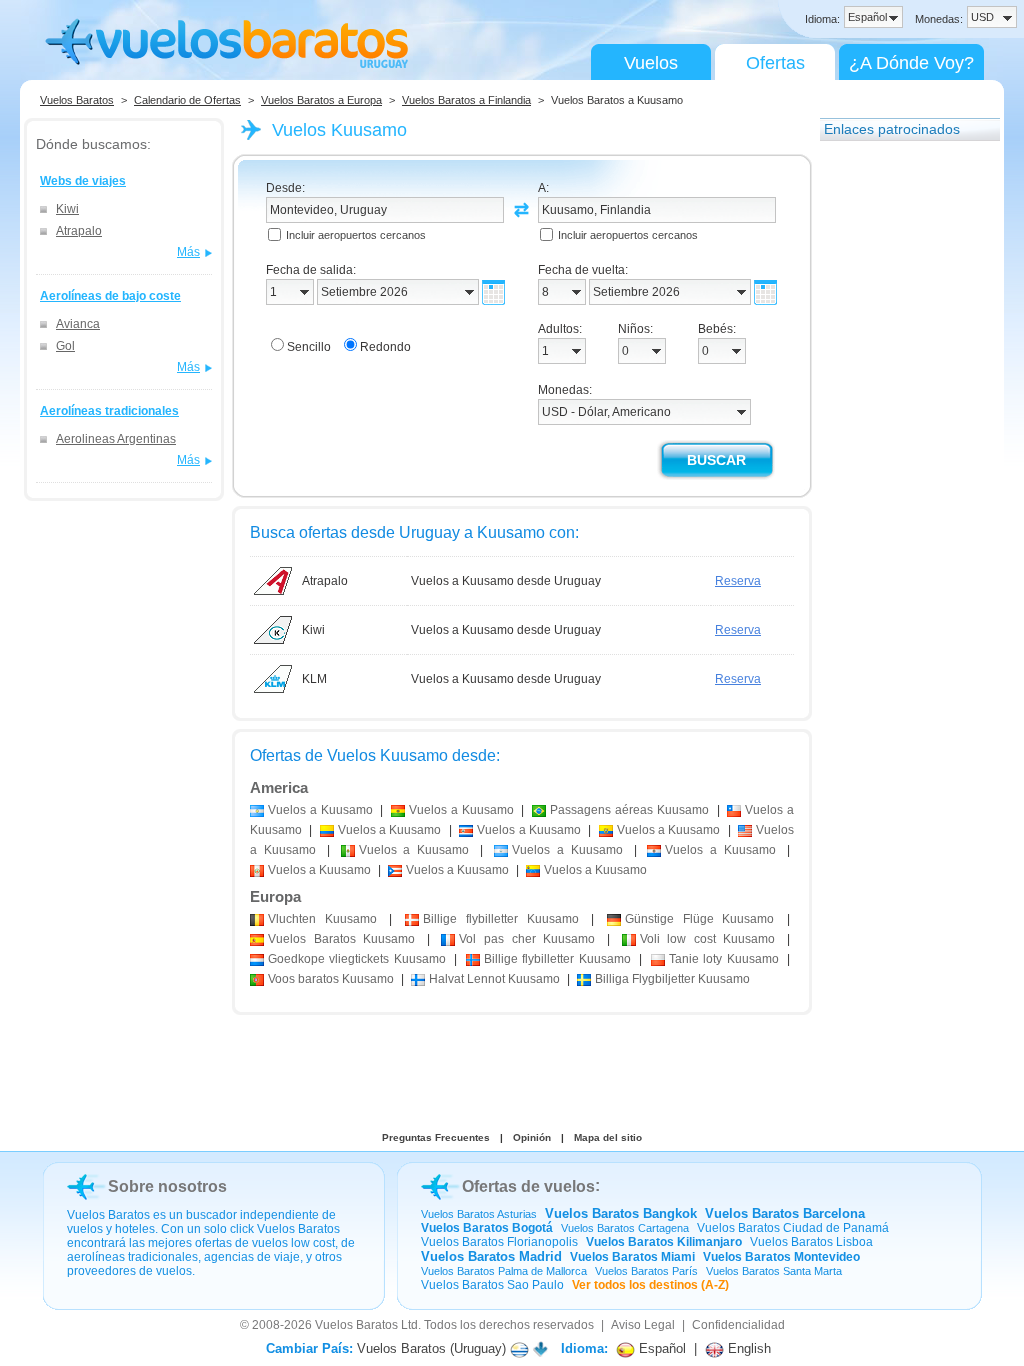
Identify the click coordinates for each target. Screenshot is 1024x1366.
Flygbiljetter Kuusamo (672, 979)
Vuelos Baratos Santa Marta (774, 1271)
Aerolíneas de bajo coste (110, 296)
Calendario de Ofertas (187, 100)
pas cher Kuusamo (527, 939)
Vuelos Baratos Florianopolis (499, 1242)
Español (660, 1348)
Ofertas (775, 63)
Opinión (532, 1137)
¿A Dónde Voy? (911, 63)
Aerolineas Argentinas (116, 439)
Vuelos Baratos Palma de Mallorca (504, 1271)
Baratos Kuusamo (341, 939)
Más (188, 252)
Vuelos (651, 63)
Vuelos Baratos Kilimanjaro (664, 1242)
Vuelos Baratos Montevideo (781, 1257)
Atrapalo (79, 231)
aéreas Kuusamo (629, 810)
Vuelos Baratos (77, 100)
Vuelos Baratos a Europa (321, 100)
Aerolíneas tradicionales (109, 411)
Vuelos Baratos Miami (632, 1257)
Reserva (738, 581)
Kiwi (67, 209)
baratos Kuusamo (331, 979)
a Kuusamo (320, 810)
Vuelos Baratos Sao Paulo (492, 1285)
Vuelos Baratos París (646, 1271)
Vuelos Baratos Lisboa (811, 1242)
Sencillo (309, 347)
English (747, 1348)
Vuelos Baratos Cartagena (625, 1228)
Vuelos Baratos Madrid (491, 1256)
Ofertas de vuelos (528, 1186)
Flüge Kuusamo (699, 919)
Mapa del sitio (608, 1137)
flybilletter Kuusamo (500, 919)
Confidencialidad (738, 1325)
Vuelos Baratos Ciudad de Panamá (793, 1228)
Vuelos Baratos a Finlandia (466, 100)
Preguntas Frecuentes (436, 1137)
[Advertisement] (900, 453)
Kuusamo (322, 919)
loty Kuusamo (724, 959)
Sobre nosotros (167, 1186)
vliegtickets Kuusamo (357, 959)
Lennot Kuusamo (494, 979)
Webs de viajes (83, 181)
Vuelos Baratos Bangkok (621, 1213)
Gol (65, 346)
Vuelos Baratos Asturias (479, 1214)
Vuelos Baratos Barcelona (785, 1213)
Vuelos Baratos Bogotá (487, 1228)
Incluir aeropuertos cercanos (356, 235)
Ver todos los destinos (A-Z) (650, 1285)
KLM (314, 679)
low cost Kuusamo (708, 939)
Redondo (385, 347)
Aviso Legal (643, 1325)
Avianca (78, 324)
